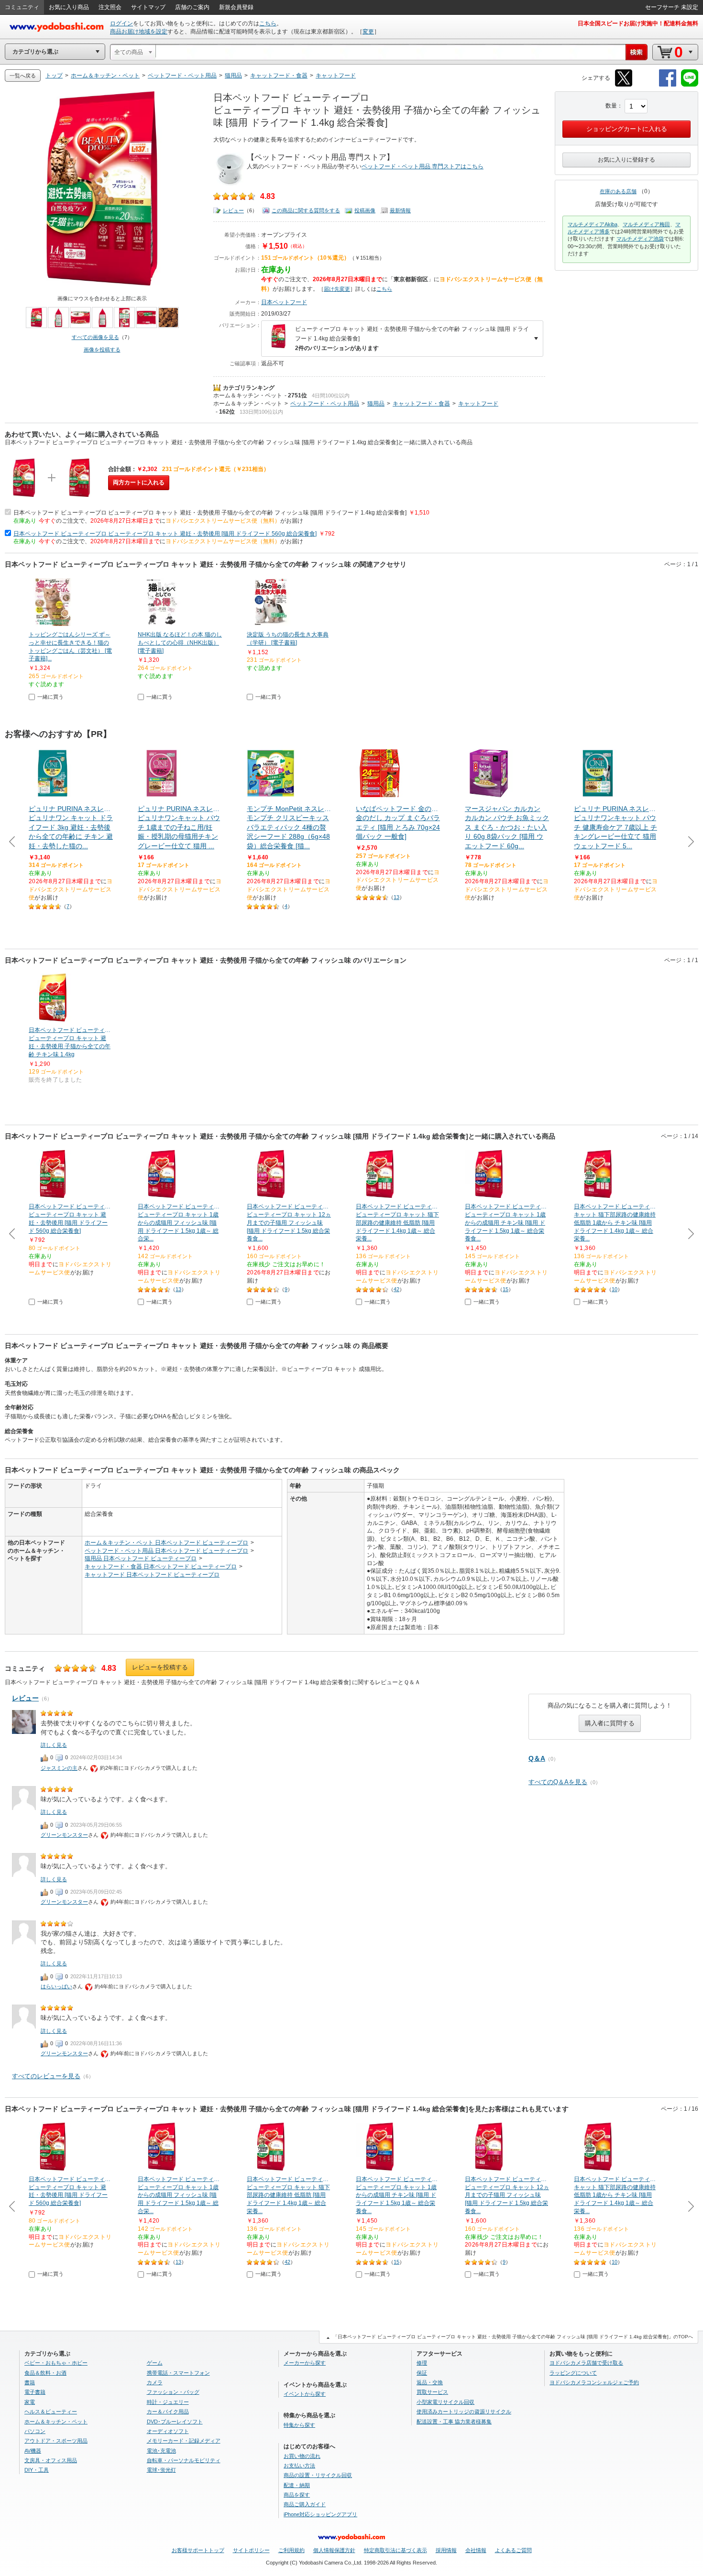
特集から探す (299, 2425)
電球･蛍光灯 (161, 2470)
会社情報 (476, 2550)
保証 (422, 2373)
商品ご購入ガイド (305, 2504)
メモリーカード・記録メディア (184, 2441)
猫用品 (376, 404)
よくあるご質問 (513, 2550)
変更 (368, 32)
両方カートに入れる (139, 482)
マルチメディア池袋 (640, 239)
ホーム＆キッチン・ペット (248, 395)
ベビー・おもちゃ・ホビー (56, 2363)
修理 (422, 2363)
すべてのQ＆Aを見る (558, 1782)
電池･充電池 (161, 2451)
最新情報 (400, 210)
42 (396, 1289)
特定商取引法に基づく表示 (395, 2550)
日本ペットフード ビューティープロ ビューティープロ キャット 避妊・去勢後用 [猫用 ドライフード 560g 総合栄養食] (165, 534)
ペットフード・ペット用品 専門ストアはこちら (423, 166)
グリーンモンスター (64, 1835)
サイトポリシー (251, 2550)
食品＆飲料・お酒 (45, 2373)
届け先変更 (337, 289)
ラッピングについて (573, 2373)
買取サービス (432, 2392)
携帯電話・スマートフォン (178, 2373)
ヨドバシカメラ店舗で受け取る (586, 2363)
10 (615, 1289)
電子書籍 (35, 2392)
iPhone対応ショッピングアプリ (320, 2514)
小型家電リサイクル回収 (445, 2402)
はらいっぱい (56, 1986)
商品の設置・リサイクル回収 (318, 2475)
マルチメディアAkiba (593, 224)
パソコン (35, 2431)
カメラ (155, 2382)
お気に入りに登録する (626, 160)
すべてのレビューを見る (46, 2076)
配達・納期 (297, 2485)
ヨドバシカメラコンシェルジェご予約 (594, 2382)
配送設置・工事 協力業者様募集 (454, 2422)
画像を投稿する (102, 350)
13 (396, 897)
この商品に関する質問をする (306, 210)
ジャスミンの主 (59, 1768)
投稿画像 (365, 210)
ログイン (121, 23)
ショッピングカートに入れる (627, 129)
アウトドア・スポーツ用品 (56, 2441)
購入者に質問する (610, 1723)
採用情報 (446, 2550)
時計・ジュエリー (168, 2402)
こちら (268, 23)
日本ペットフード (284, 302)
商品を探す (297, 2495)
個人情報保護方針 (334, 2550)
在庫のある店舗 (618, 191)
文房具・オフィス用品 (51, 2460)
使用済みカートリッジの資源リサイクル (464, 2412)
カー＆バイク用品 (168, 2412)
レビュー (233, 210)
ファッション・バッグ (173, 2392)
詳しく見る (54, 1745)
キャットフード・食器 (421, 404)
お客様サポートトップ (198, 2550)
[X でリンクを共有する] (624, 85)
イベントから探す (305, 2394)
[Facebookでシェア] (668, 85)
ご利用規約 (291, 2550)
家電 (30, 2402)
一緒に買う (50, 697)
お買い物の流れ (302, 2456)
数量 (611, 106)
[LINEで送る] (690, 85)
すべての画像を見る (95, 337)
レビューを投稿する (160, 1667)
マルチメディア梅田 (646, 224)
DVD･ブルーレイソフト (175, 2422)
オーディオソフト (168, 2431)
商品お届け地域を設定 (139, 32)
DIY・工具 (37, 2470)
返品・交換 (430, 2382)
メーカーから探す (305, 2363)
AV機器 (33, 2451)
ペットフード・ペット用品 (325, 404)
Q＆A (537, 1758)
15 (505, 1289)
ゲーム (155, 2363)
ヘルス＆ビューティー (51, 2412)
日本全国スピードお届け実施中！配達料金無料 (638, 23)
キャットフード (478, 404)
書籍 (30, 2382)
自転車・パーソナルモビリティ (184, 2460)
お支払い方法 (299, 2466)
